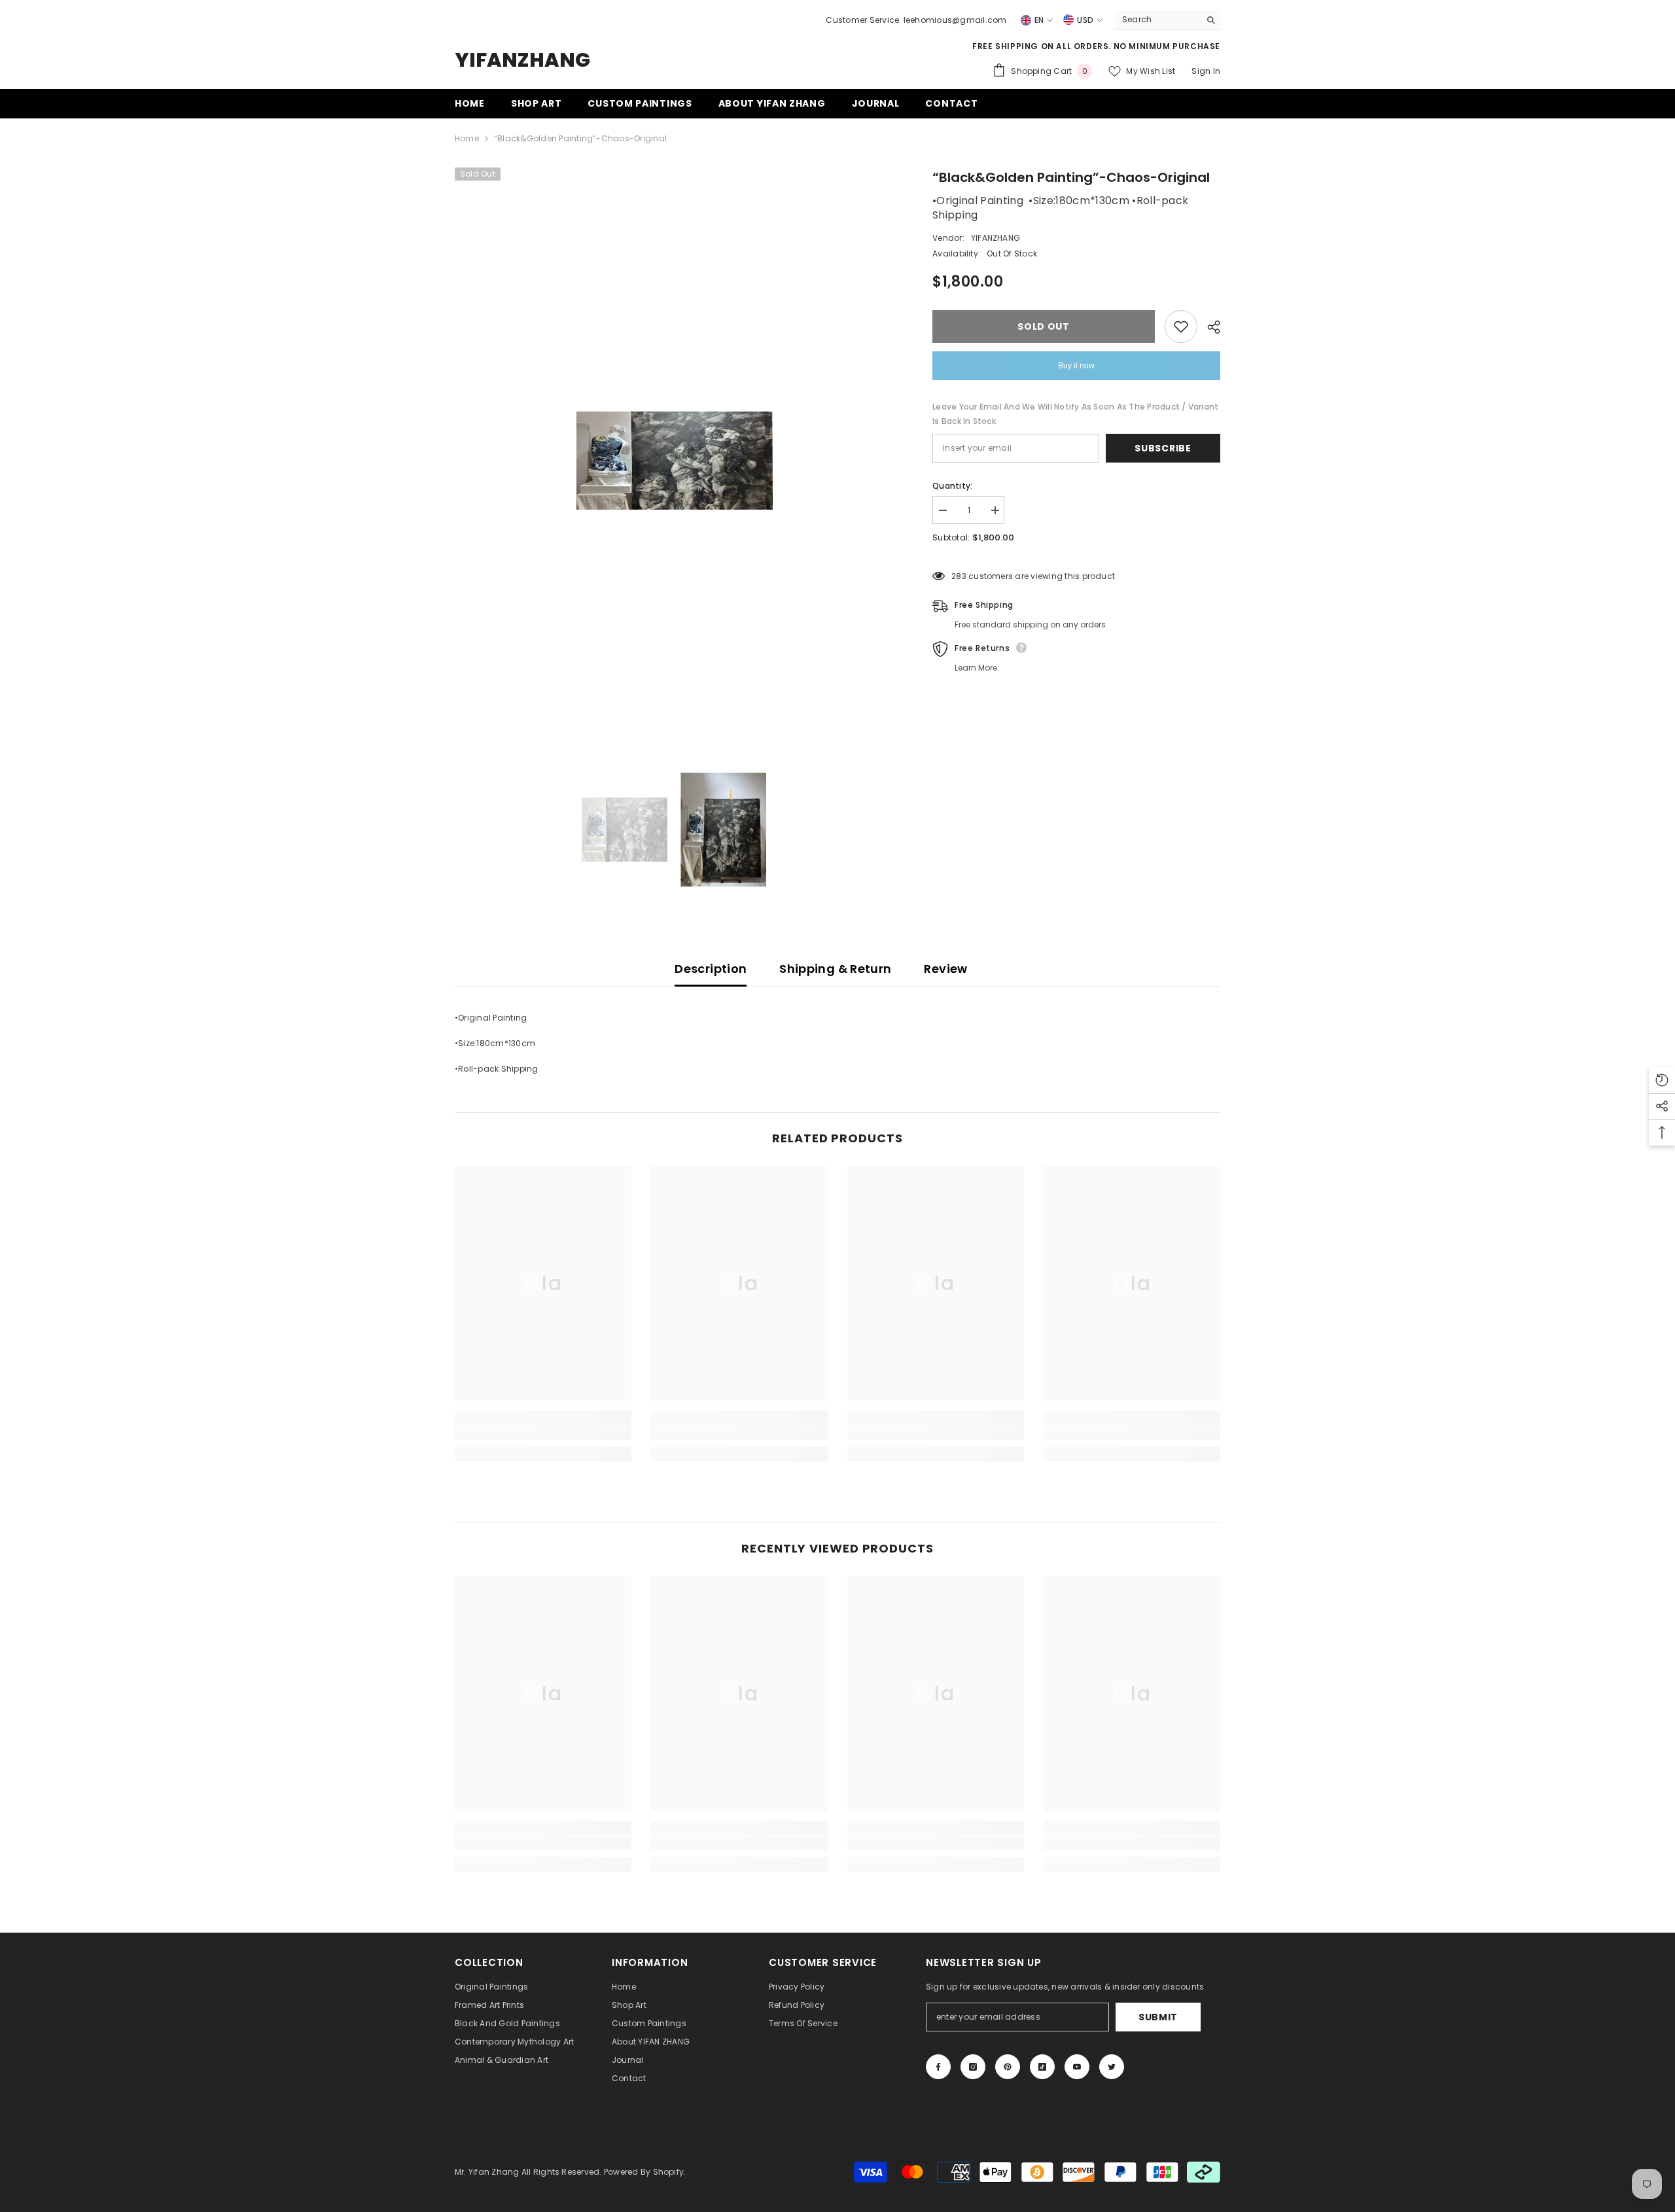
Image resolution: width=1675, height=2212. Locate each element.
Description (711, 969)
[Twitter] (1112, 2067)
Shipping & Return (835, 969)
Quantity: (952, 486)
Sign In (1206, 71)
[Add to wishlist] (1181, 326)
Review (945, 969)
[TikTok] (1042, 2067)
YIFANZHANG (996, 238)
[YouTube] (1077, 2067)
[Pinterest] (1008, 2067)
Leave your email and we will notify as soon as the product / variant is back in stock (1075, 414)
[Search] (1168, 20)
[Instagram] (973, 2067)
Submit (1158, 2017)
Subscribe (1163, 448)
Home (467, 138)
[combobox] (1158, 20)
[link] (543, 1433)
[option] (674, 461)
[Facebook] (938, 2067)
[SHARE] (1209, 327)
